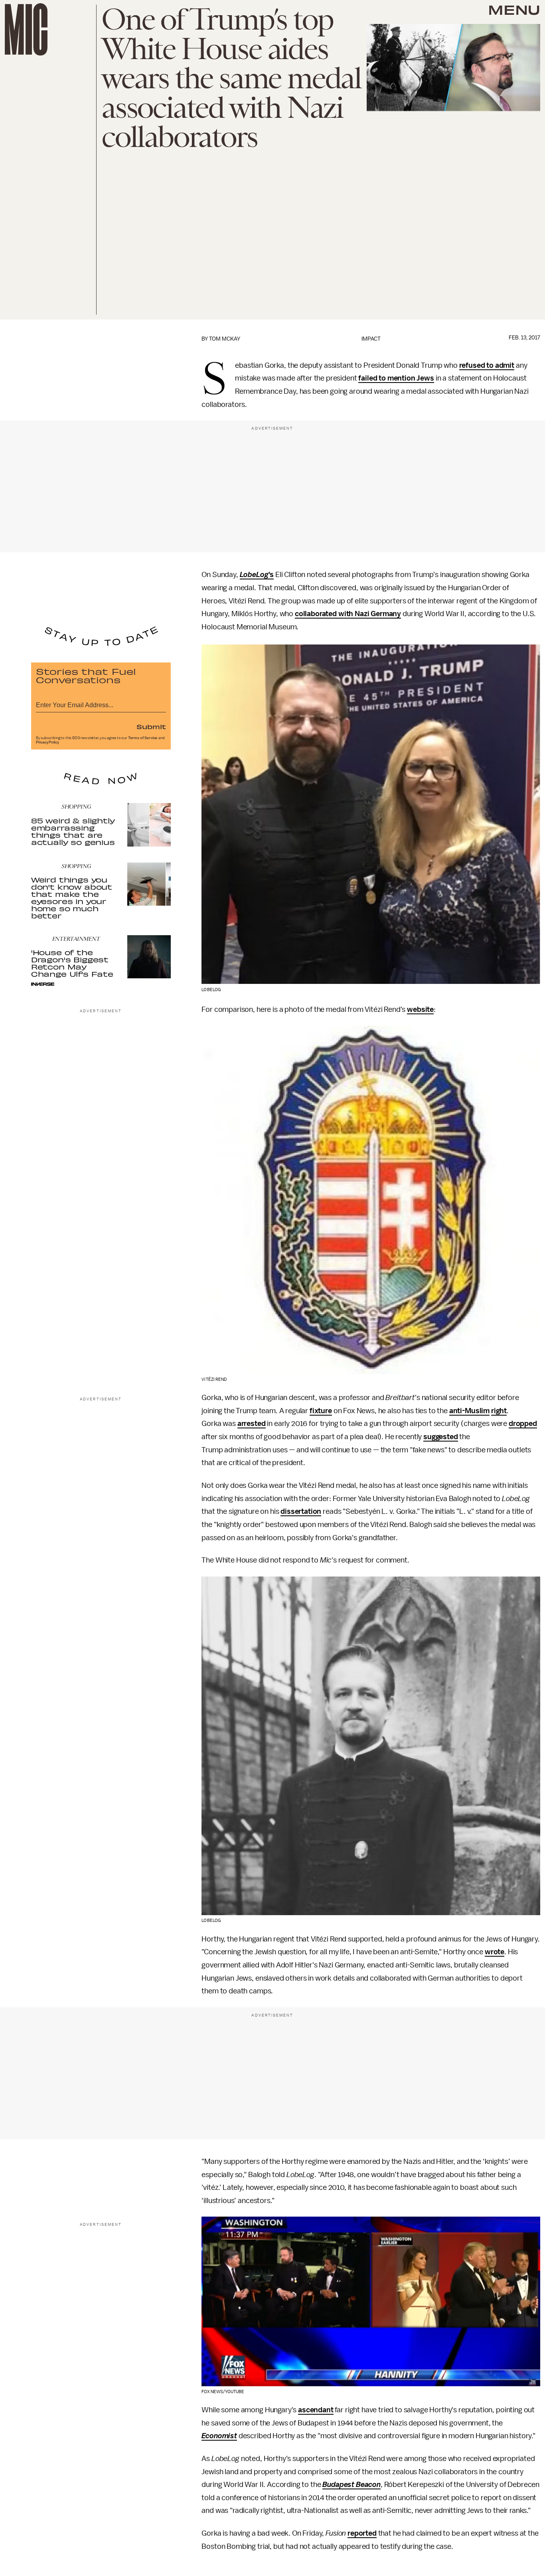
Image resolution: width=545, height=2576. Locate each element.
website (420, 1009)
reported (362, 2533)
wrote (495, 1952)
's (271, 575)
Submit (151, 726)
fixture (321, 1411)
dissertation (301, 1511)
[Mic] (26, 29)
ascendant (316, 2410)
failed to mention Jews (396, 378)
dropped (523, 1424)
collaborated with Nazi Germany (348, 614)
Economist (219, 2436)
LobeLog (254, 575)
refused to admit (487, 365)
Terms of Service (143, 738)
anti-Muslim (469, 1411)
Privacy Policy (47, 742)
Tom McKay (225, 339)
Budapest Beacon (351, 2485)
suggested (441, 1437)
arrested (252, 1424)
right (499, 1411)
